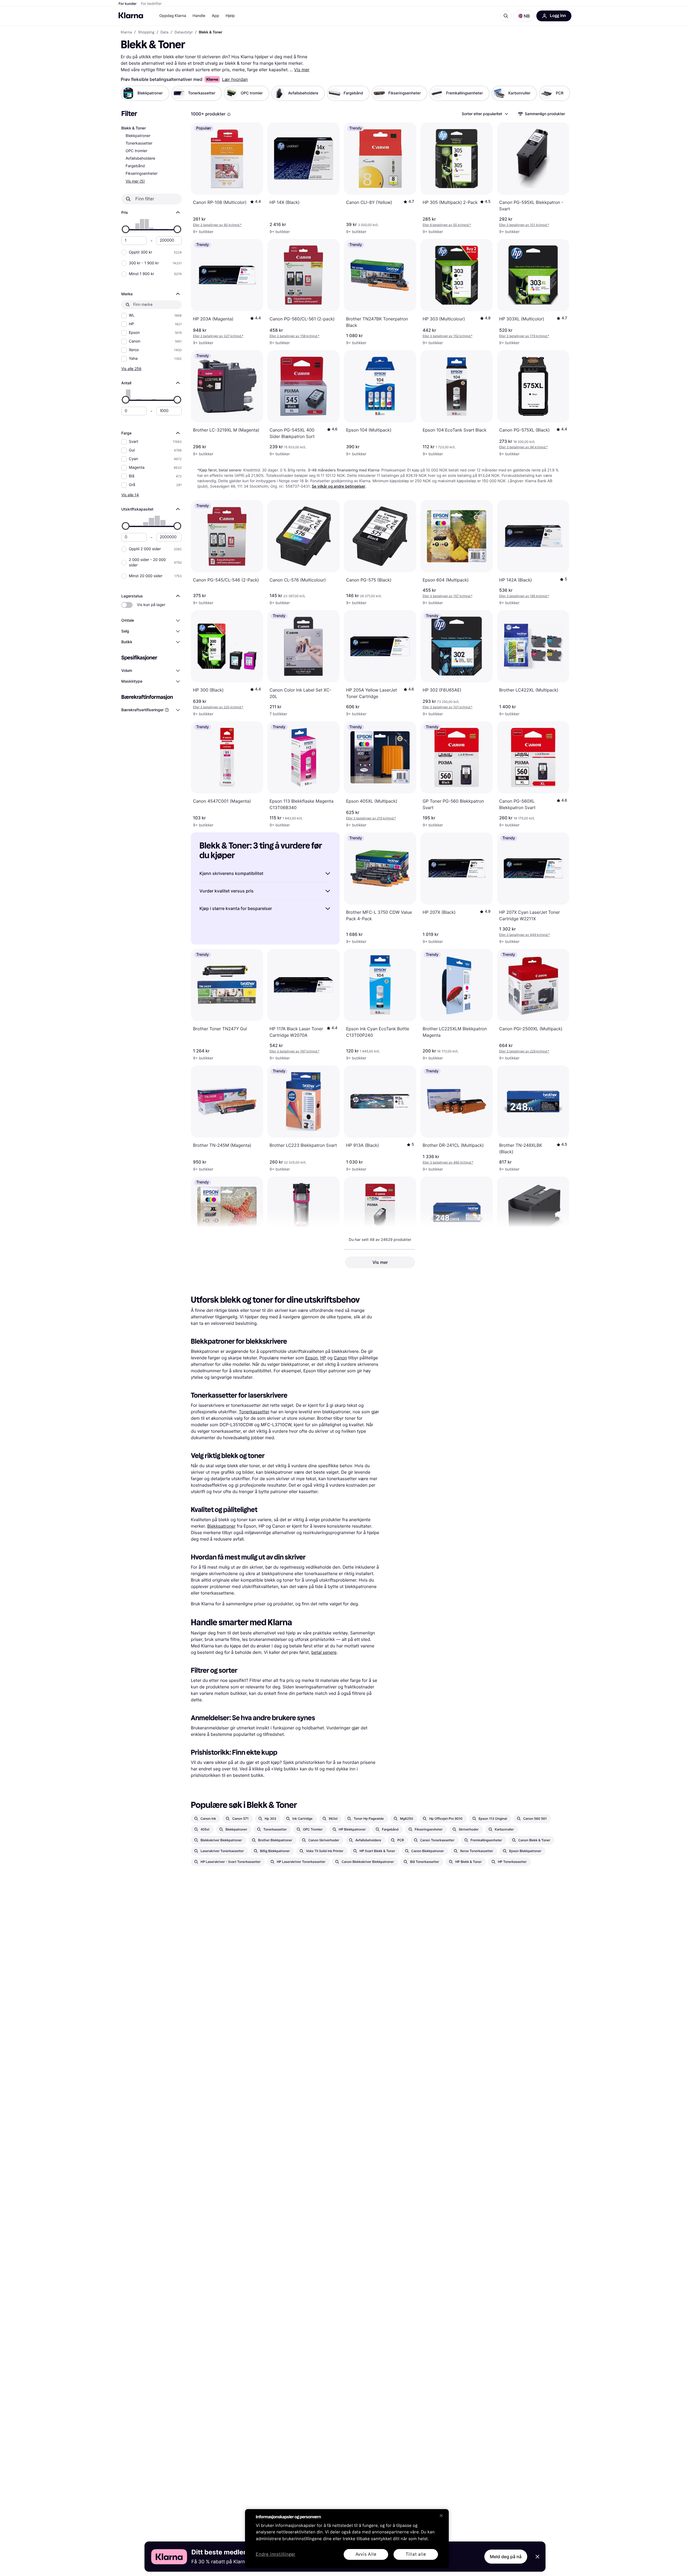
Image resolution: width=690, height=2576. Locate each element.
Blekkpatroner (138, 136)
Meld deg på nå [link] (506, 2557)
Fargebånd (135, 166)
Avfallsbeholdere (140, 158)
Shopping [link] (146, 32)
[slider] (126, 229)
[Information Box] (229, 114)
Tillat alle (416, 2554)
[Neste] (562, 93)
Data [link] (164, 32)
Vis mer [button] (380, 1262)
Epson (311, 1358)
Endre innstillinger (276, 2555)
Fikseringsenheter (142, 174)
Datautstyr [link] (184, 32)
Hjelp (230, 16)
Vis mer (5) (135, 181)
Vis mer (302, 70)
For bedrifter (151, 4)
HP (323, 1358)
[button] (524, 16)
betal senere (324, 1652)
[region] (347, 2539)
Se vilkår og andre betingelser (339, 486)
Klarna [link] (126, 32)
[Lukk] (441, 2516)
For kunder (128, 4)
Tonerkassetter (139, 143)
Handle (199, 16)
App (215, 16)
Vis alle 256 (131, 369)
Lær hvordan (235, 79)
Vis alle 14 (130, 495)
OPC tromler (137, 151)
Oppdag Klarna (173, 16)
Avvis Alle (366, 2554)
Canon (340, 1358)
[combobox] (485, 114)
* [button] (217, 225)
